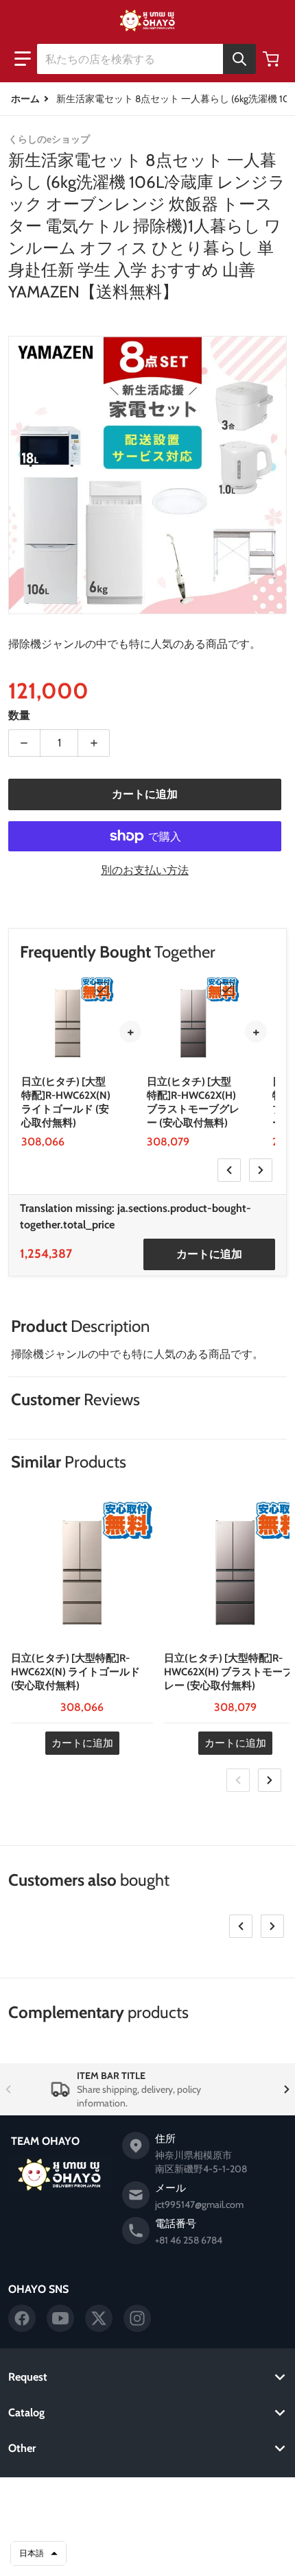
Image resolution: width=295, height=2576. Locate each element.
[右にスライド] (261, 1170)
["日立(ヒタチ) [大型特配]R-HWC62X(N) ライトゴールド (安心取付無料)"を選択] (102, 989)
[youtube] (60, 2318)
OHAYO (128, 2499)
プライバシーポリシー (147, 2520)
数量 (19, 715)
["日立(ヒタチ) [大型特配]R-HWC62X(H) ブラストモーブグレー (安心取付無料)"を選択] (227, 989)
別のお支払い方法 (145, 870)
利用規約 (147, 2537)
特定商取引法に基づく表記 (147, 2554)
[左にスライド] (229, 1170)
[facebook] (22, 2318)
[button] (23, 59)
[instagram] (137, 2318)
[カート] (272, 59)
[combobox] (146, 59)
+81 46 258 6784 (189, 2240)
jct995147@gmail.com (199, 2204)
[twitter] (99, 2318)
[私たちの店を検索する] (239, 59)
